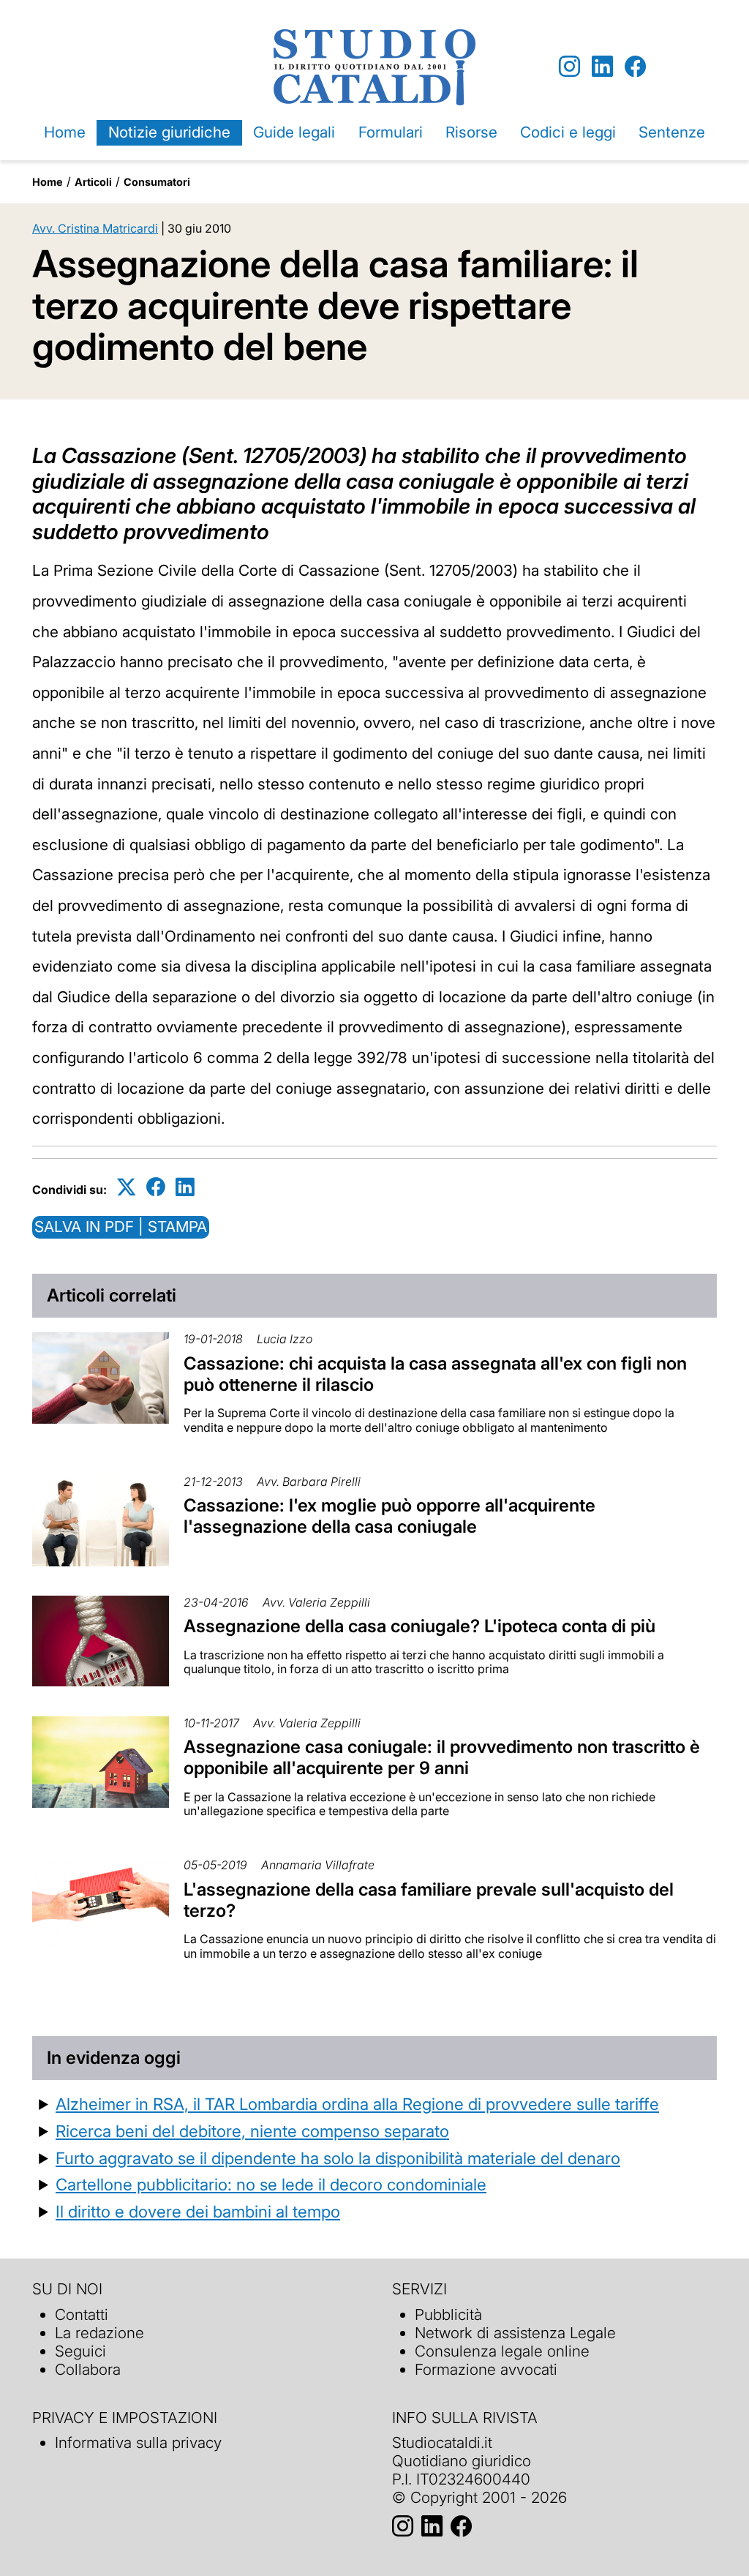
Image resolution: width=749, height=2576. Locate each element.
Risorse (471, 132)
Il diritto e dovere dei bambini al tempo (198, 2211)
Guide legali (294, 132)
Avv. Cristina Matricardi (95, 228)
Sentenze (672, 132)
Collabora (88, 2369)
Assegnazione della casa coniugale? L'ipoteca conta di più (419, 1626)
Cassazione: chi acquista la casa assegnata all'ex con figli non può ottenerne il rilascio (435, 1374)
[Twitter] (127, 1187)
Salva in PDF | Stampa (121, 1227)
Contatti (82, 2314)
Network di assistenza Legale (515, 2333)
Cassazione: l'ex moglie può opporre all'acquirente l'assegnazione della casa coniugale (389, 1516)
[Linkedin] (602, 67)
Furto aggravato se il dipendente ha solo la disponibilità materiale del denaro (338, 2158)
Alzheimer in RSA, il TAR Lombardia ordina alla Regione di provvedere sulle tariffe (357, 2104)
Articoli (93, 182)
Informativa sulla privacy (138, 2442)
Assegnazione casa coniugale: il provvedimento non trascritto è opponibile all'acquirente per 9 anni (442, 1757)
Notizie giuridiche (169, 132)
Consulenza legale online (502, 2351)
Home (65, 132)
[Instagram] (569, 67)
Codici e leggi (568, 132)
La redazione (99, 2333)
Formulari (391, 132)
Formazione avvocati (486, 2369)
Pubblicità (448, 2314)
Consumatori (157, 182)
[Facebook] (635, 67)
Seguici (80, 2351)
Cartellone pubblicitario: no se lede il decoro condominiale (271, 2184)
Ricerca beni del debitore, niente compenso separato (252, 2131)
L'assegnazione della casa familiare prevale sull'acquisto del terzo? (429, 1900)
